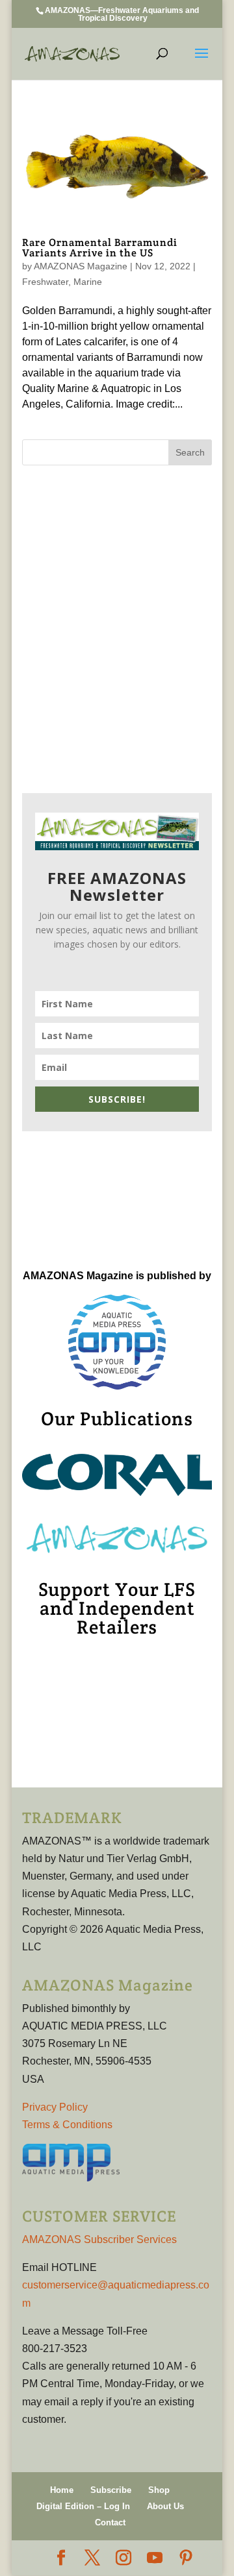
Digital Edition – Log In (83, 2506)
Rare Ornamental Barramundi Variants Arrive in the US (100, 248)
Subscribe (111, 2490)
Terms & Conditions (67, 2125)
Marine (88, 282)
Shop (159, 2490)
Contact (110, 2522)
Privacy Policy (55, 2107)
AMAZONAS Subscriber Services (99, 2239)
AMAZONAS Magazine (81, 266)
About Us (165, 2506)
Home (62, 2490)
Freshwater (45, 282)
